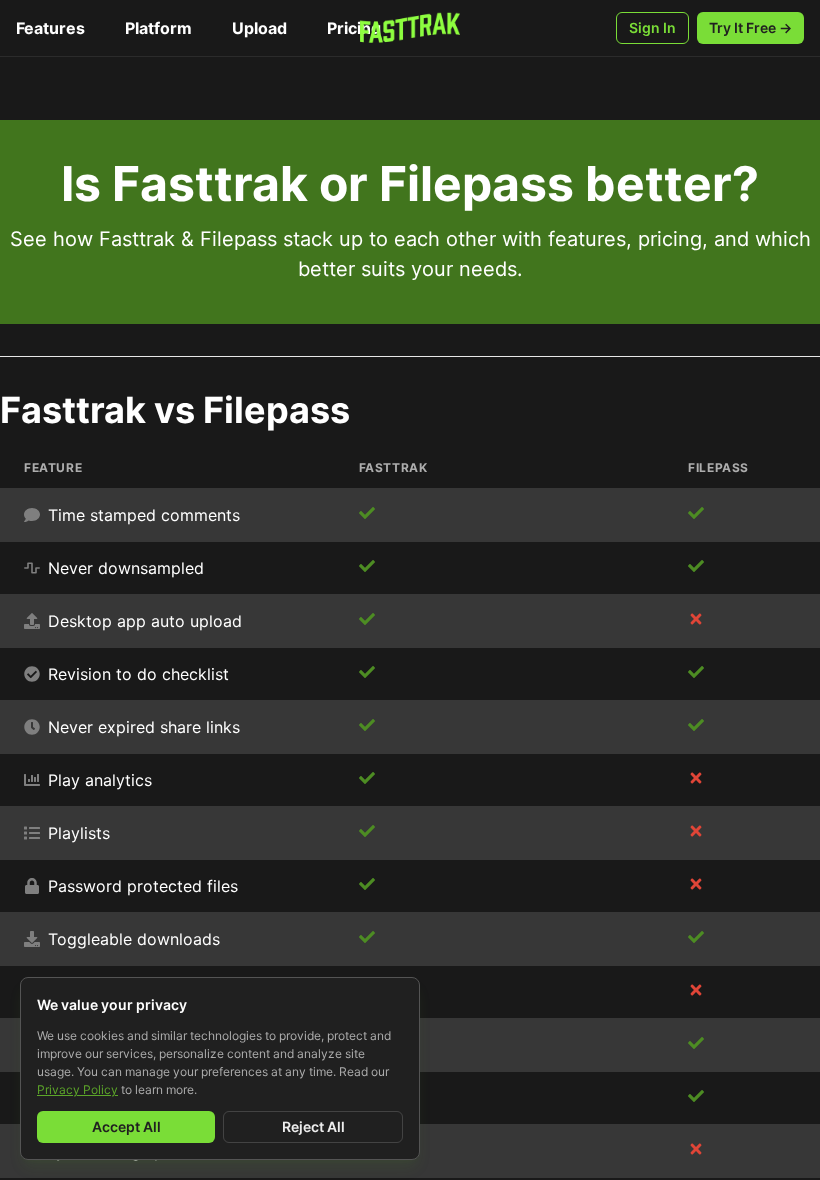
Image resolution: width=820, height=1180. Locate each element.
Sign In (652, 27)
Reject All (313, 1126)
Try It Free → (750, 27)
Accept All (126, 1126)
